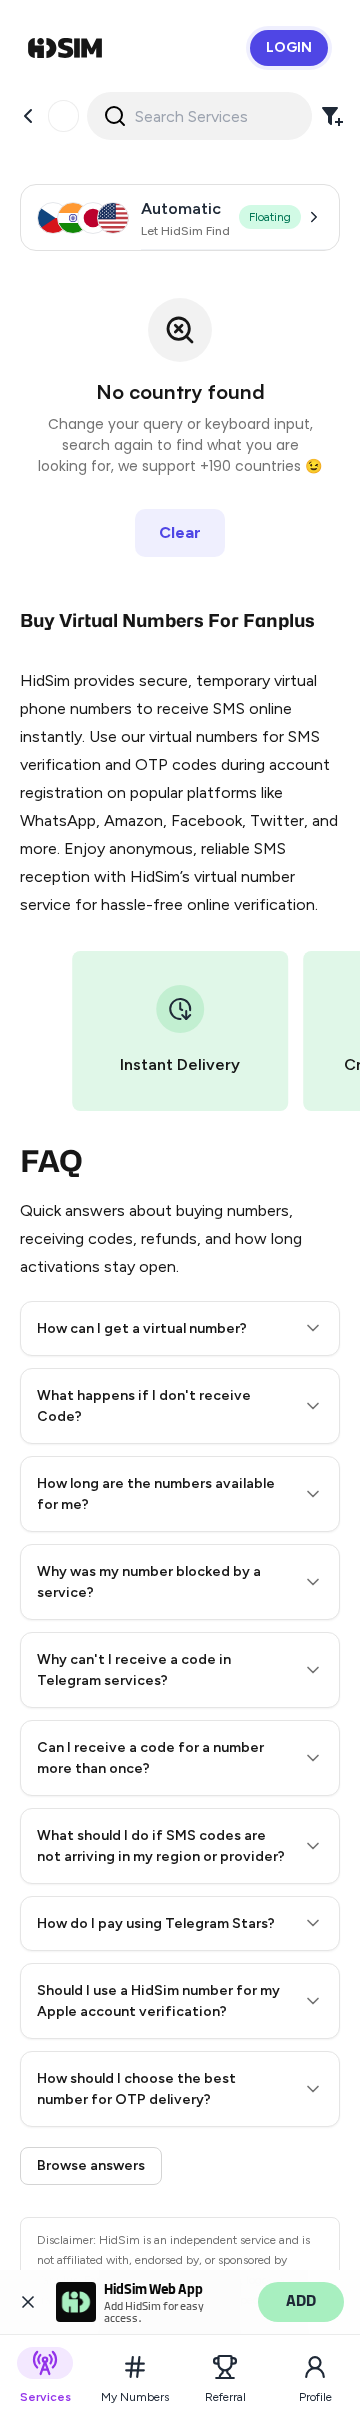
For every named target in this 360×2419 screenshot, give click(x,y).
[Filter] (332, 116)
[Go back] (28, 116)
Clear (180, 532)
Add (301, 2301)
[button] (180, 1328)
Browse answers (91, 2165)
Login (289, 47)
